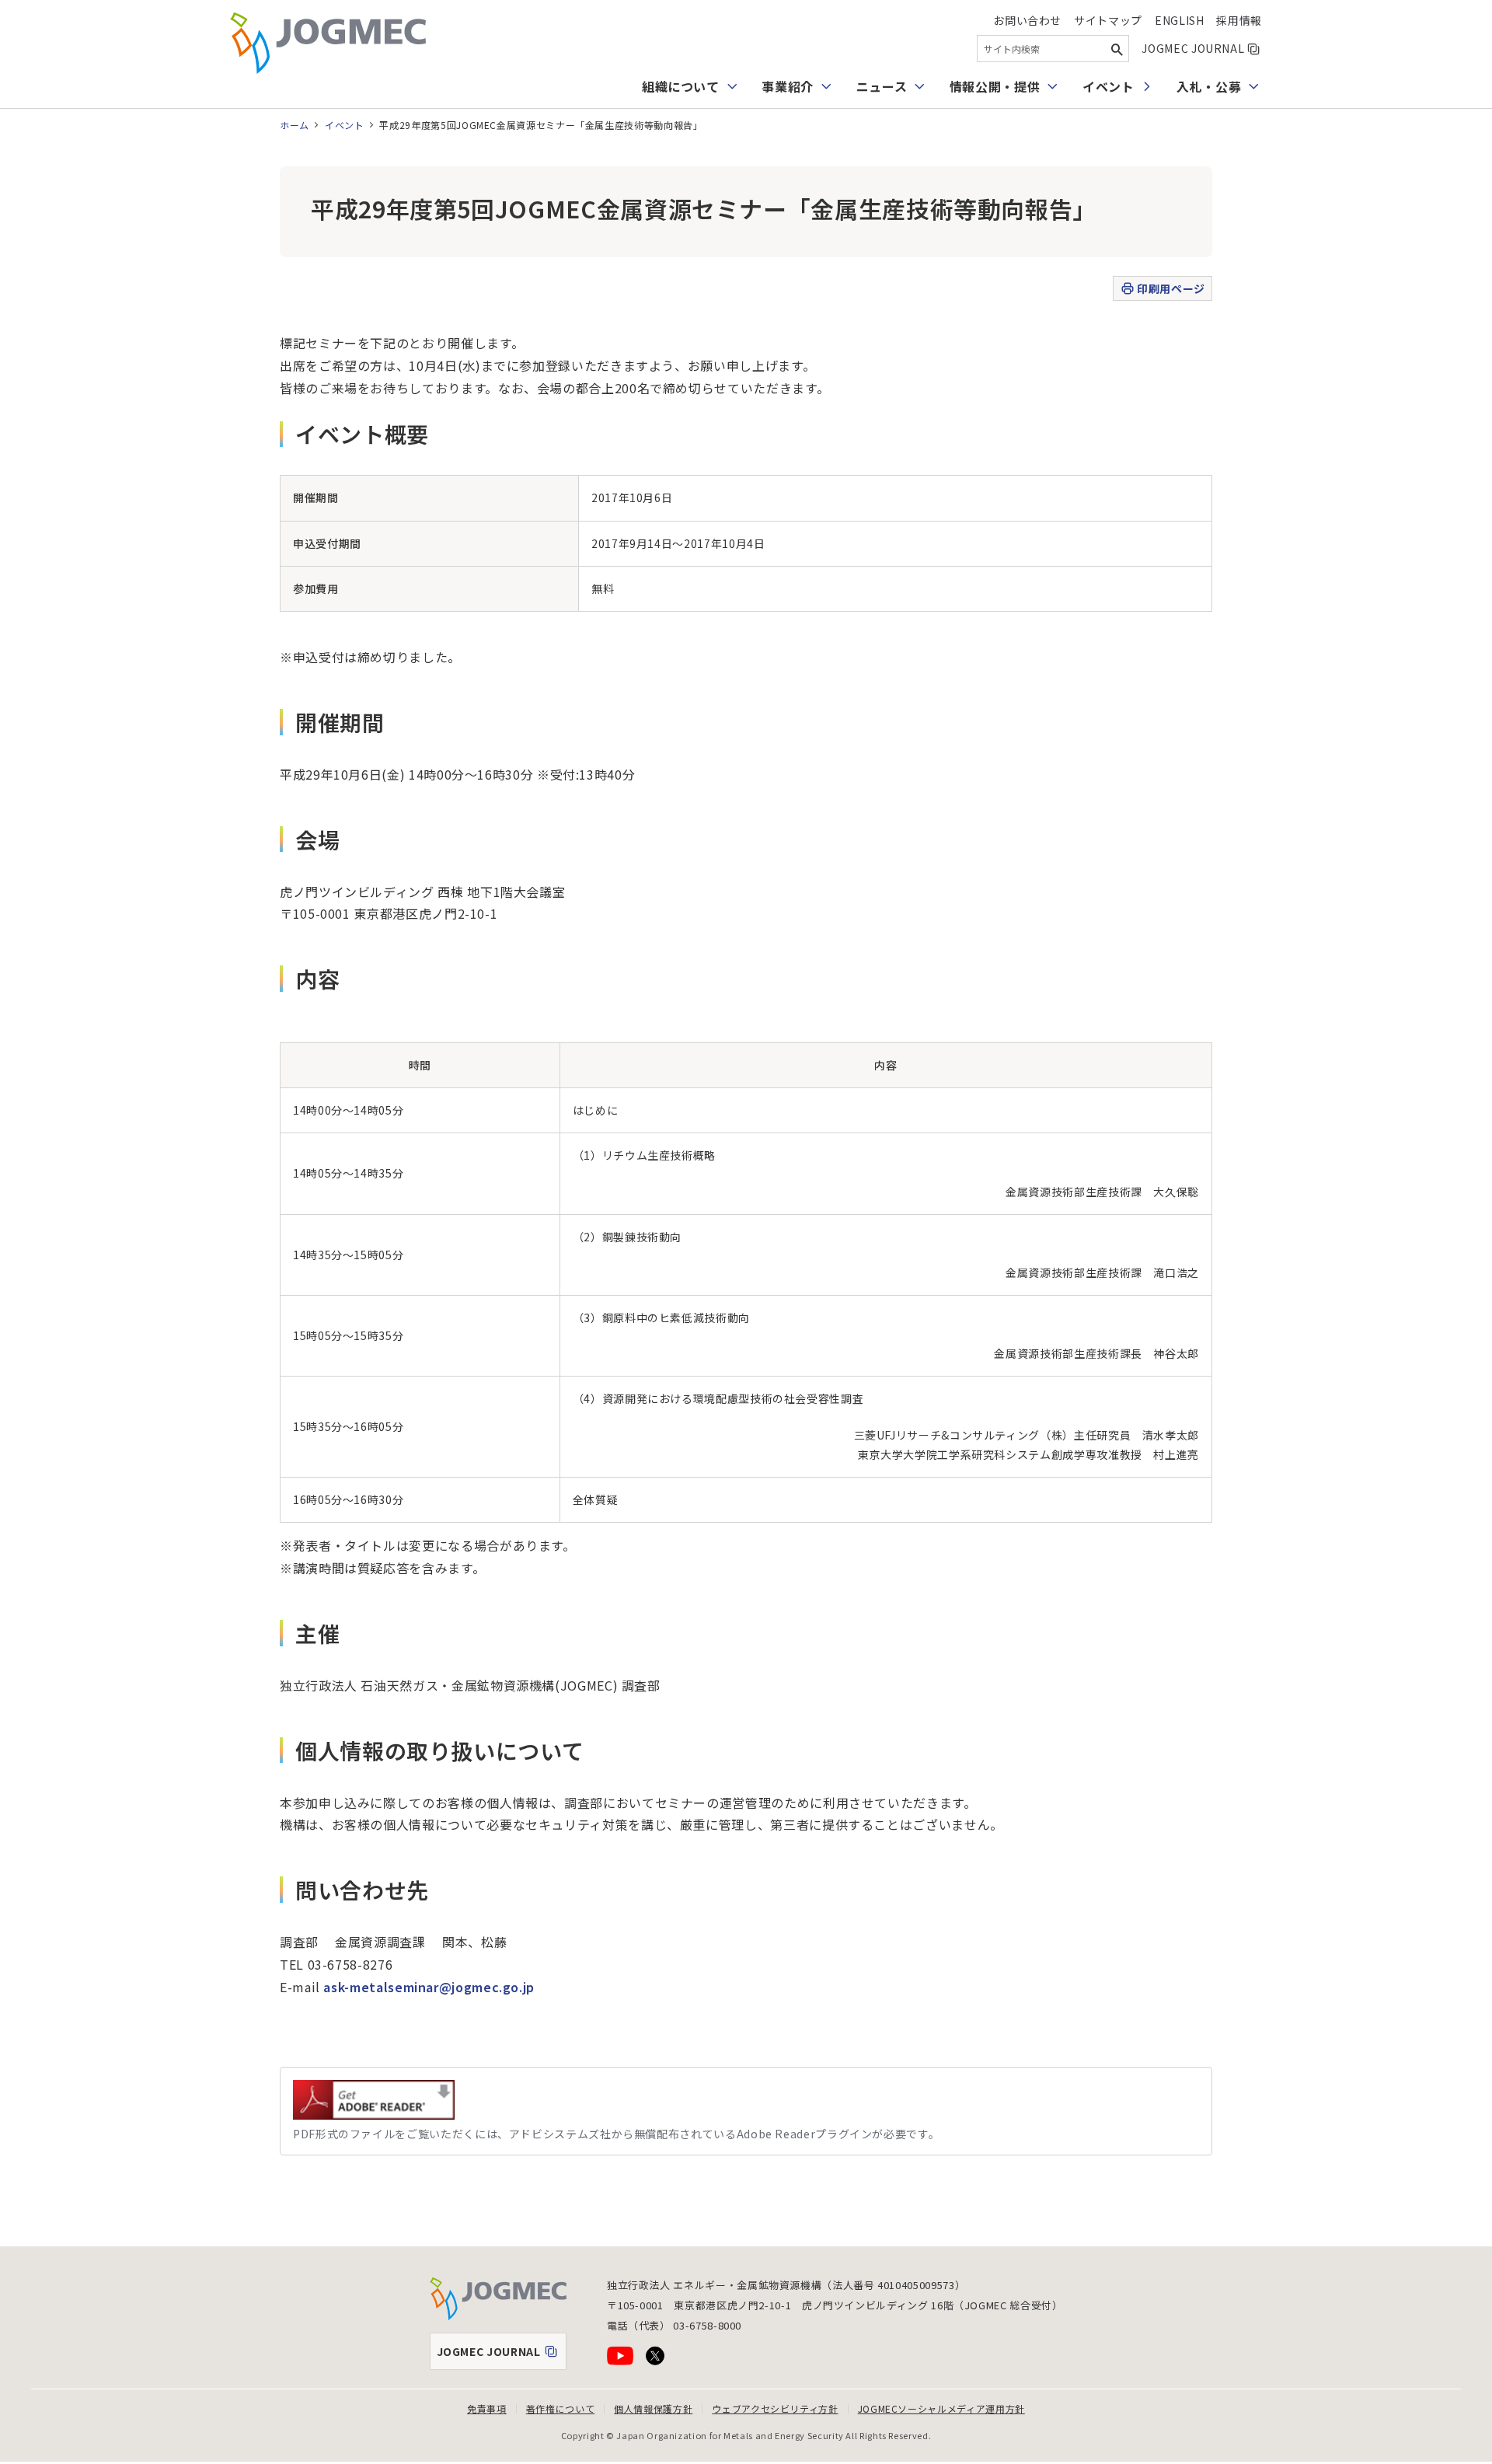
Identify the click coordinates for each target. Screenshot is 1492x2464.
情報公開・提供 (995, 86)
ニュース (882, 86)
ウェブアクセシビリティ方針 (775, 2408)
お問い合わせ (1027, 20)
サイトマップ (1108, 20)
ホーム (295, 125)
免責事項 (487, 2408)
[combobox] (1053, 49)
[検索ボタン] (1117, 49)
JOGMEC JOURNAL (1202, 48)
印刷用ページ (1171, 288)
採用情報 (1239, 20)
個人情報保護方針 (653, 2408)
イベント (1109, 86)
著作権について (560, 2408)
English (1179, 20)
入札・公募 (1209, 86)
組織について (681, 86)
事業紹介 (788, 86)
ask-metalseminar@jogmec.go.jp (429, 1987)
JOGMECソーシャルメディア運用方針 (941, 2408)
